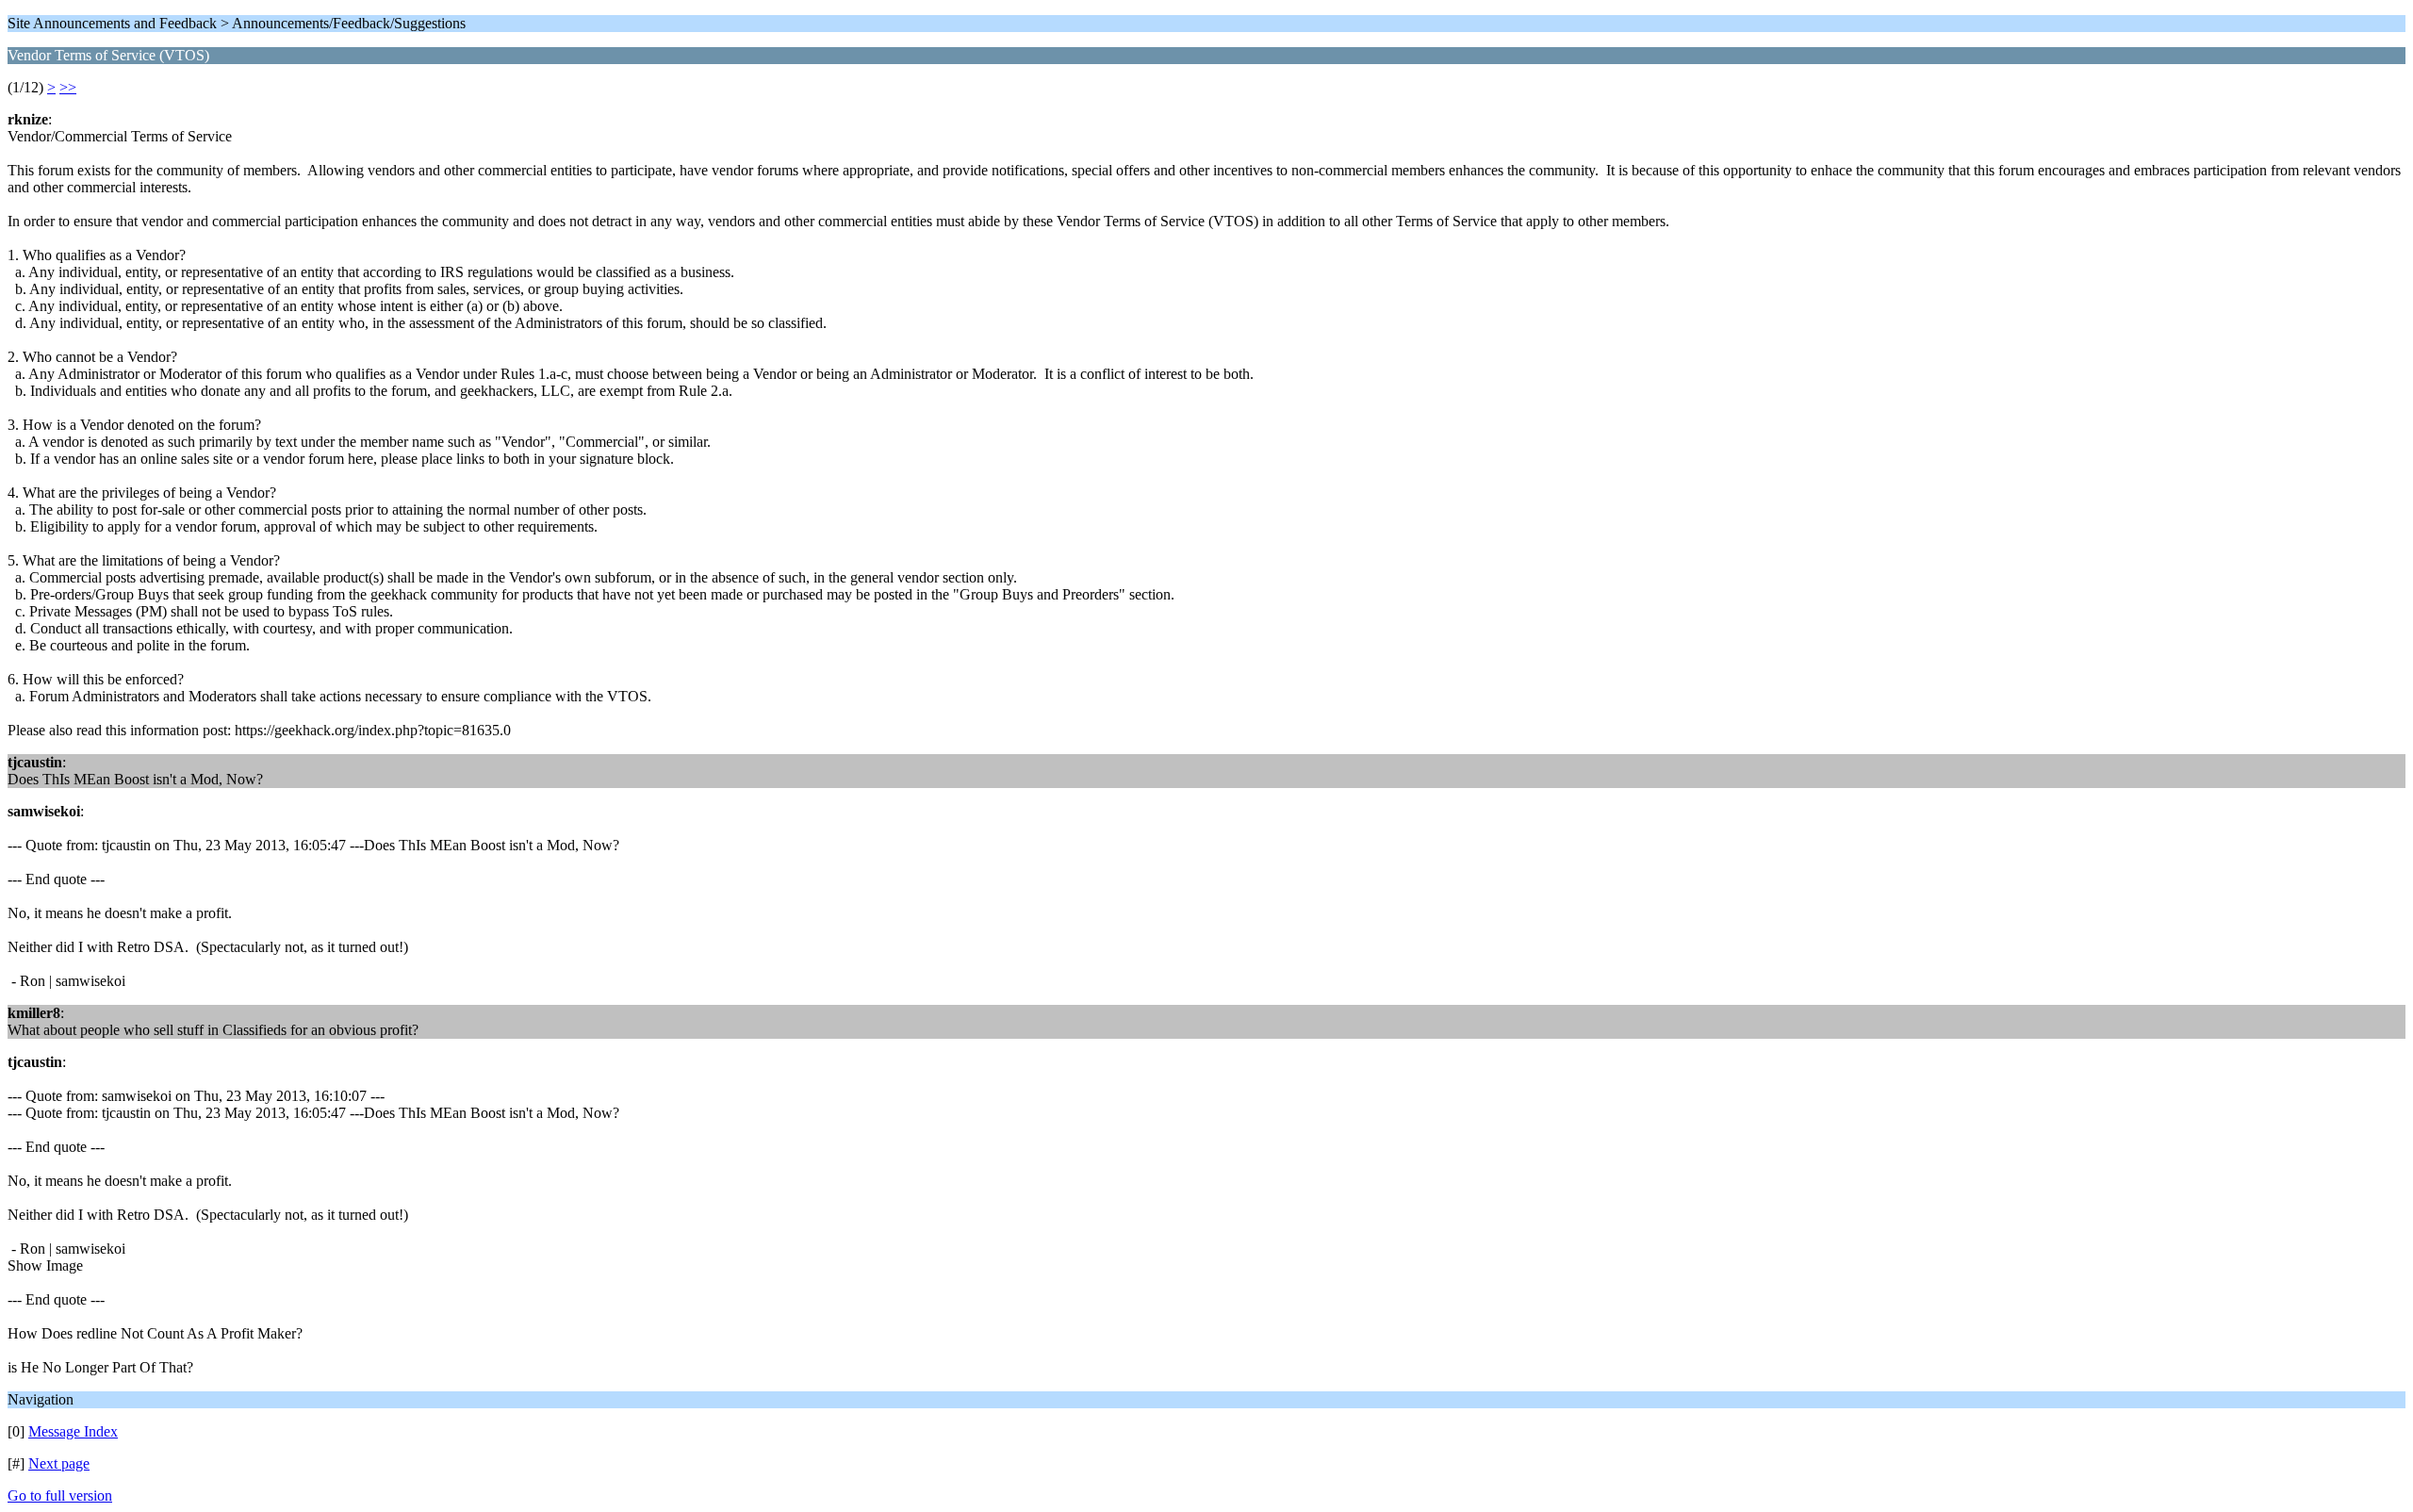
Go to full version (60, 1496)
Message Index (73, 1431)
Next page (59, 1463)
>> (68, 87)
